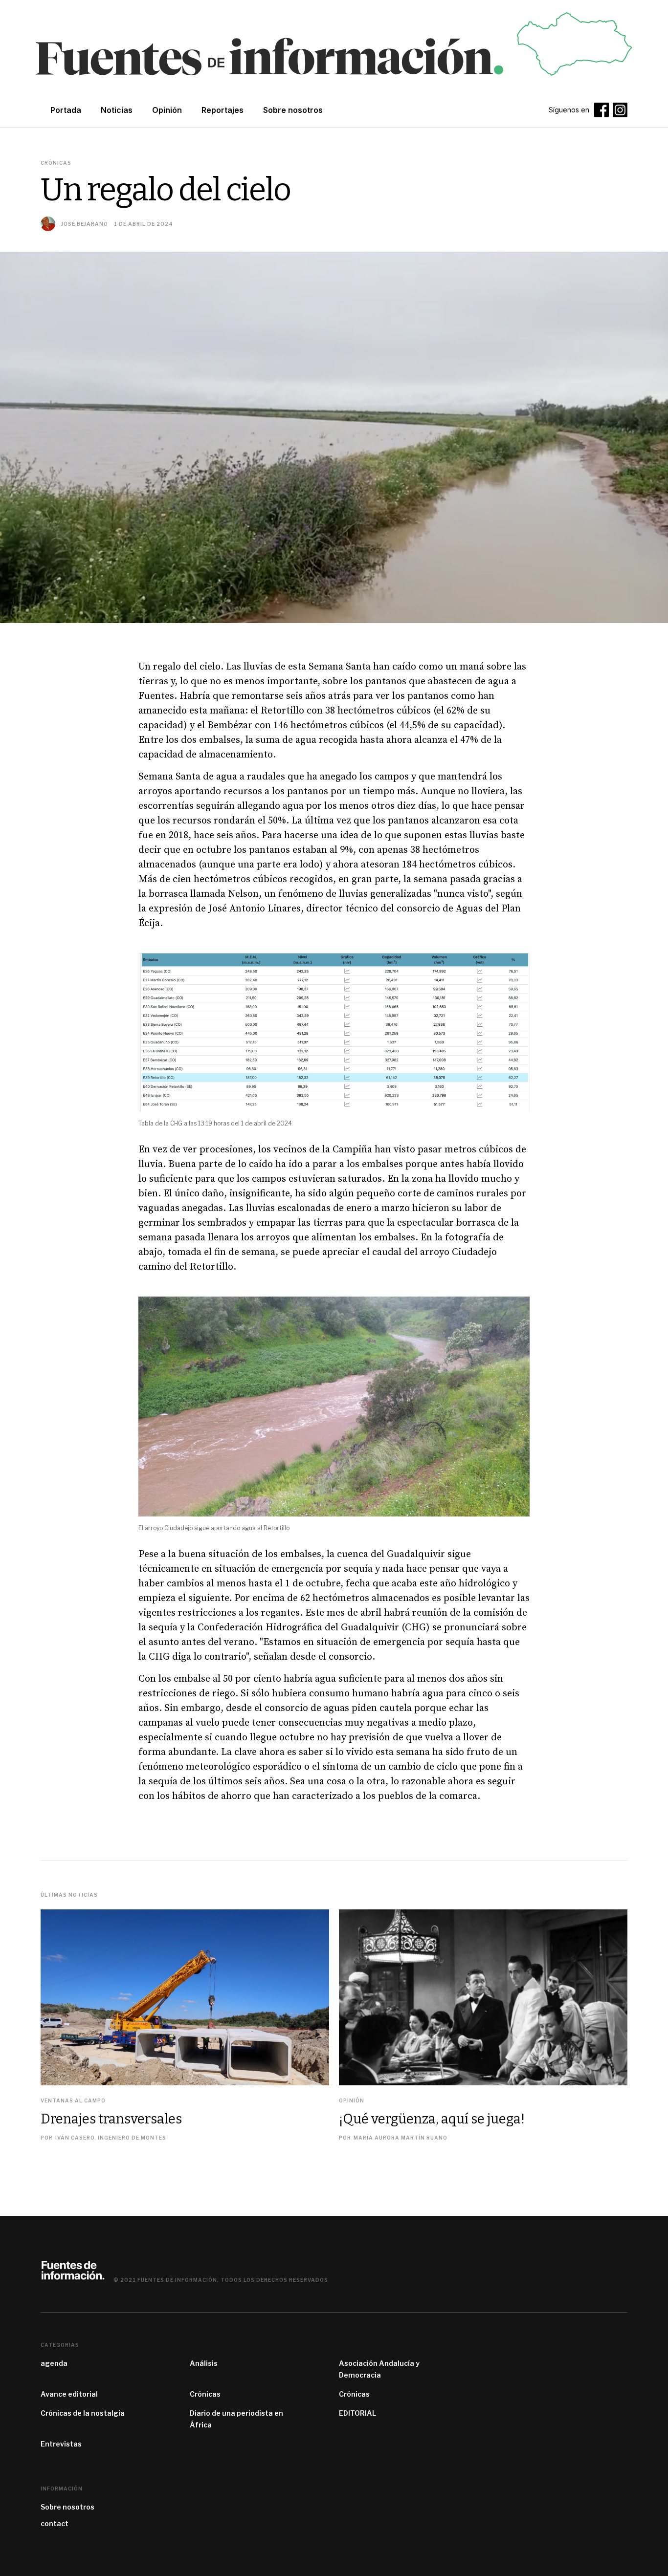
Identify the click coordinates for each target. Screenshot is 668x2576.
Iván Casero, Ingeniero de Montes (111, 2138)
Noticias (117, 110)
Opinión (167, 110)
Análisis (204, 2363)
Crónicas (205, 2394)
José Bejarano (85, 224)
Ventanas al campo (73, 2100)
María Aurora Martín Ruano (401, 2138)
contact (55, 2523)
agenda (54, 2363)
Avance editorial (69, 2394)
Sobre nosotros (67, 2507)
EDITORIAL (357, 2413)
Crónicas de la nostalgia (83, 2413)
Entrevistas (61, 2444)
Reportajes (223, 110)
